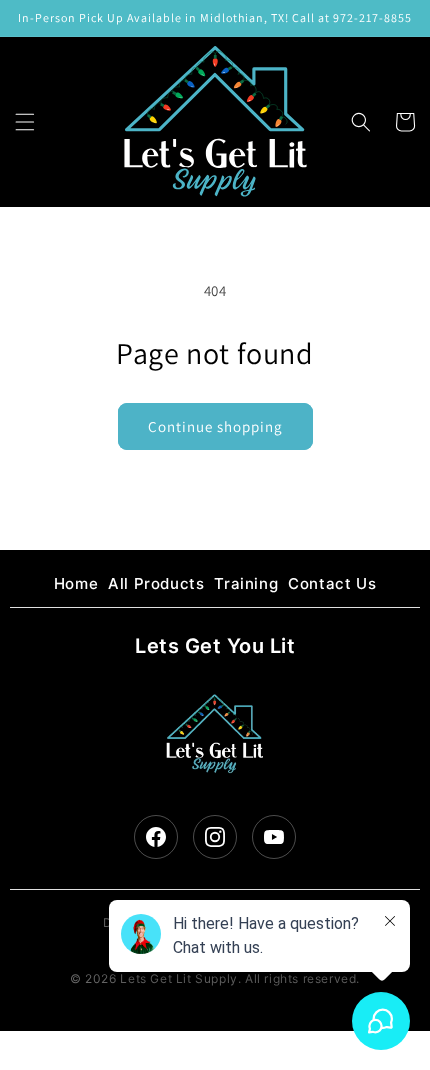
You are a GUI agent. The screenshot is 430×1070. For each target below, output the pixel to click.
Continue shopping (215, 426)
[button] (25, 122)
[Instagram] (215, 837)
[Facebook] (156, 837)
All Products (156, 583)
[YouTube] (274, 837)
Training (246, 583)
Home (76, 583)
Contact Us (332, 583)
